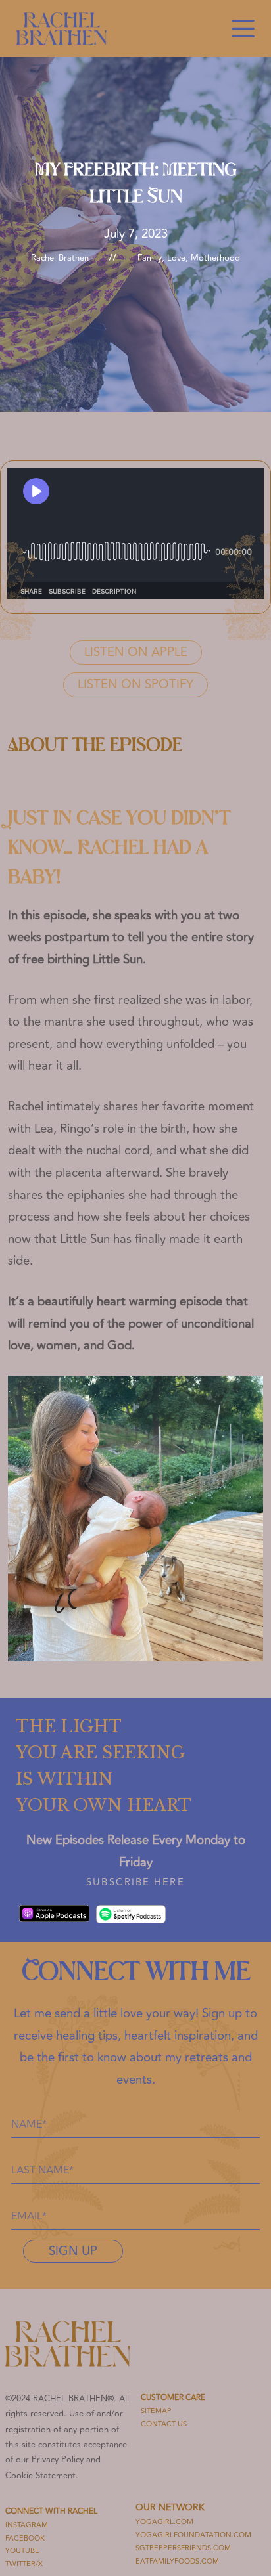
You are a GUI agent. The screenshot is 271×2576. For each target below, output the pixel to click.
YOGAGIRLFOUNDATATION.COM (193, 2535)
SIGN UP (73, 2251)
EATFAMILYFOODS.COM (177, 2561)
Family (150, 258)
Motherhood (215, 258)
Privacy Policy (58, 2460)
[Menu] (243, 29)
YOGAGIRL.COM (164, 2522)
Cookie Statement (40, 2476)
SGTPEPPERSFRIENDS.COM (183, 2548)
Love (176, 258)
